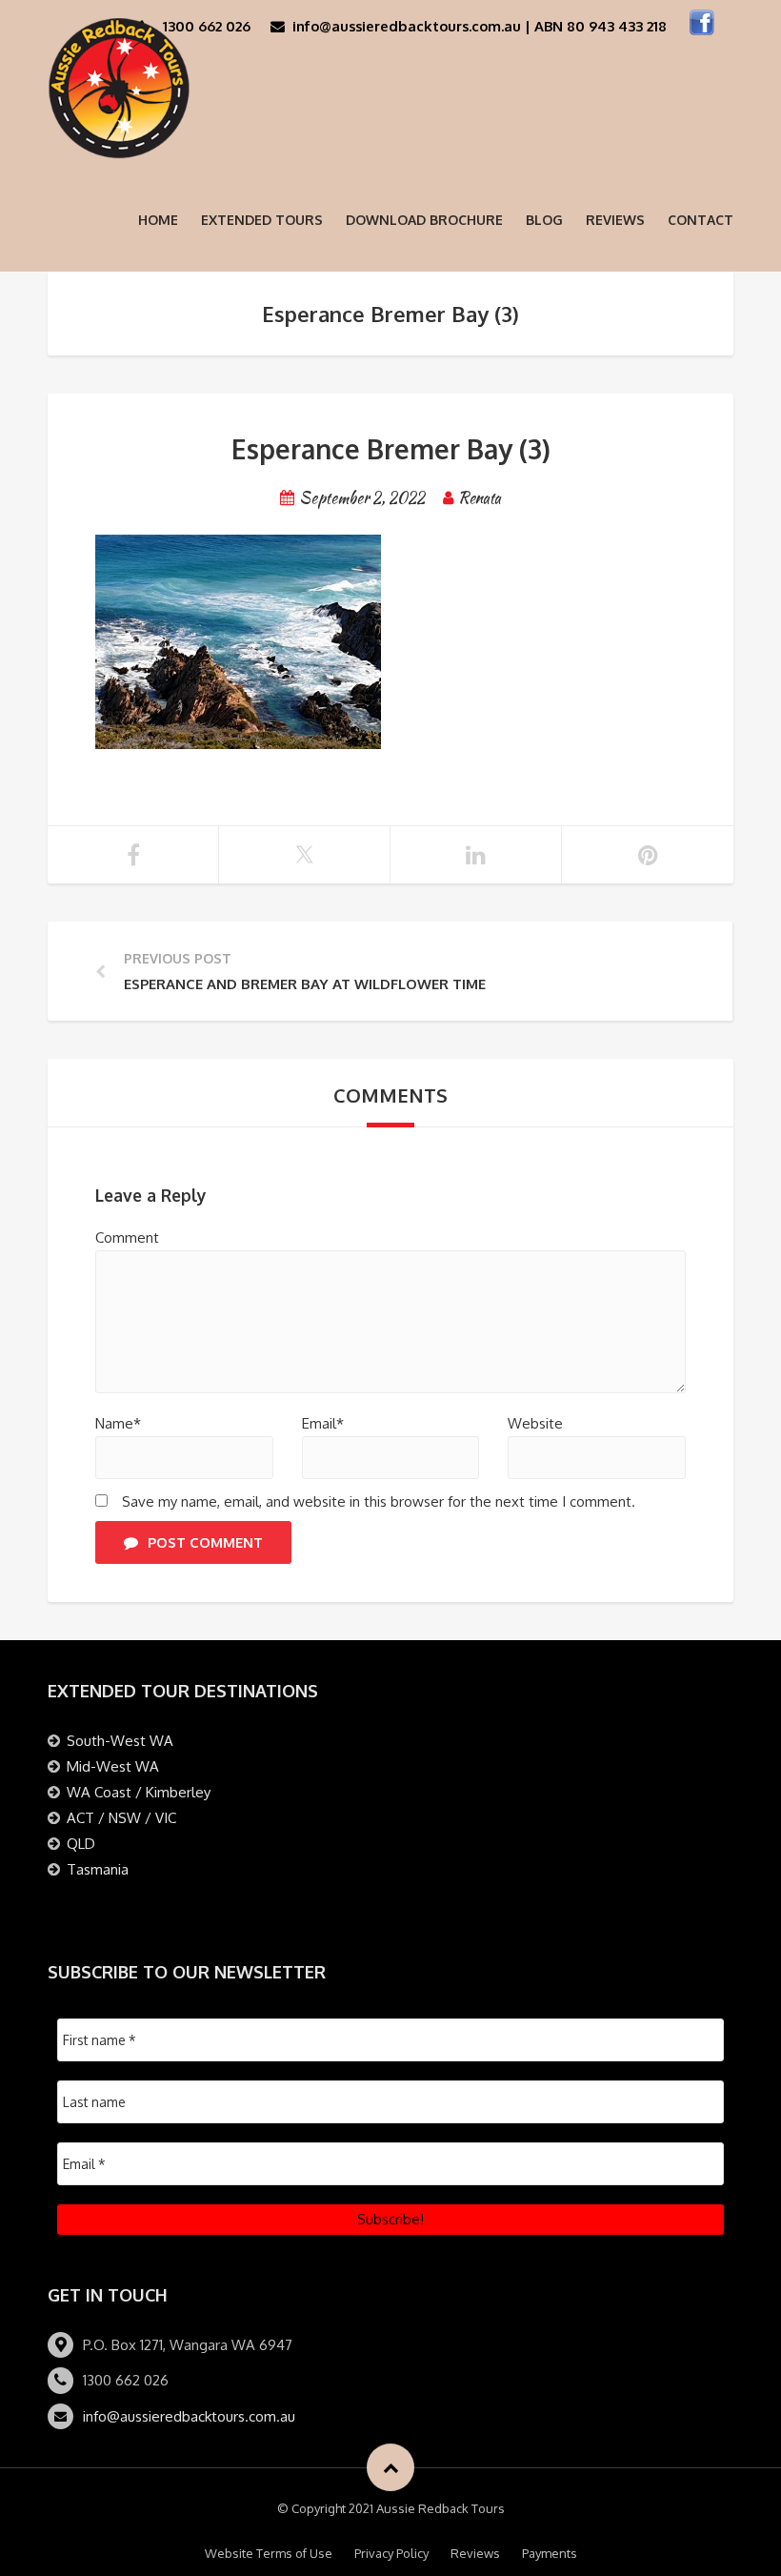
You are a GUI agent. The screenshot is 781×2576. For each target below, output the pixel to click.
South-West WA (120, 1741)
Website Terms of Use (269, 2553)
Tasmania (98, 1869)
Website (535, 1423)
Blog (544, 220)
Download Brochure (424, 220)
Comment (127, 1237)
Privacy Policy (391, 2553)
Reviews (615, 220)
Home (158, 220)
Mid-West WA (113, 1766)
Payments (550, 2553)
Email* (323, 1423)
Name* (118, 1423)
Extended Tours (262, 220)
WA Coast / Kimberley (139, 1792)
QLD (81, 1844)
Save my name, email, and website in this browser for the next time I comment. (379, 1501)
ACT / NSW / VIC (121, 1818)
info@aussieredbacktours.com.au (189, 2416)
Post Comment (205, 1542)
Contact (701, 220)
